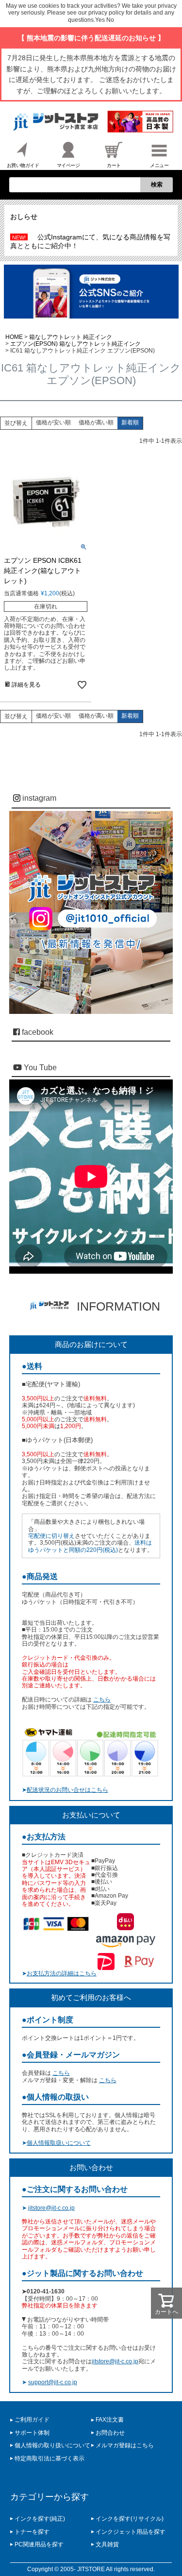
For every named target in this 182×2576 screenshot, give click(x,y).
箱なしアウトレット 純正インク (71, 337)
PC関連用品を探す (39, 2544)
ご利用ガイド (32, 2420)
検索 (157, 185)
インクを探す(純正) (40, 2519)
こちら (102, 1700)
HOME (14, 337)
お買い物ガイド (23, 165)
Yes (100, 20)
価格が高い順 (96, 422)
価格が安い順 (53, 422)
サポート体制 (32, 2433)
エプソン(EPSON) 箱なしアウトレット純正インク (75, 344)
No (110, 20)
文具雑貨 (107, 2544)
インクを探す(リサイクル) (130, 2519)
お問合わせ (110, 2433)
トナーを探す (32, 2532)
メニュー (159, 165)
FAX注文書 (110, 2420)
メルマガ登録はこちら (125, 2445)
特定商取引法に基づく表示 (50, 2458)
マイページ (68, 165)
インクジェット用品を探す (131, 2532)
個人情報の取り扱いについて (52, 2445)
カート (114, 165)
